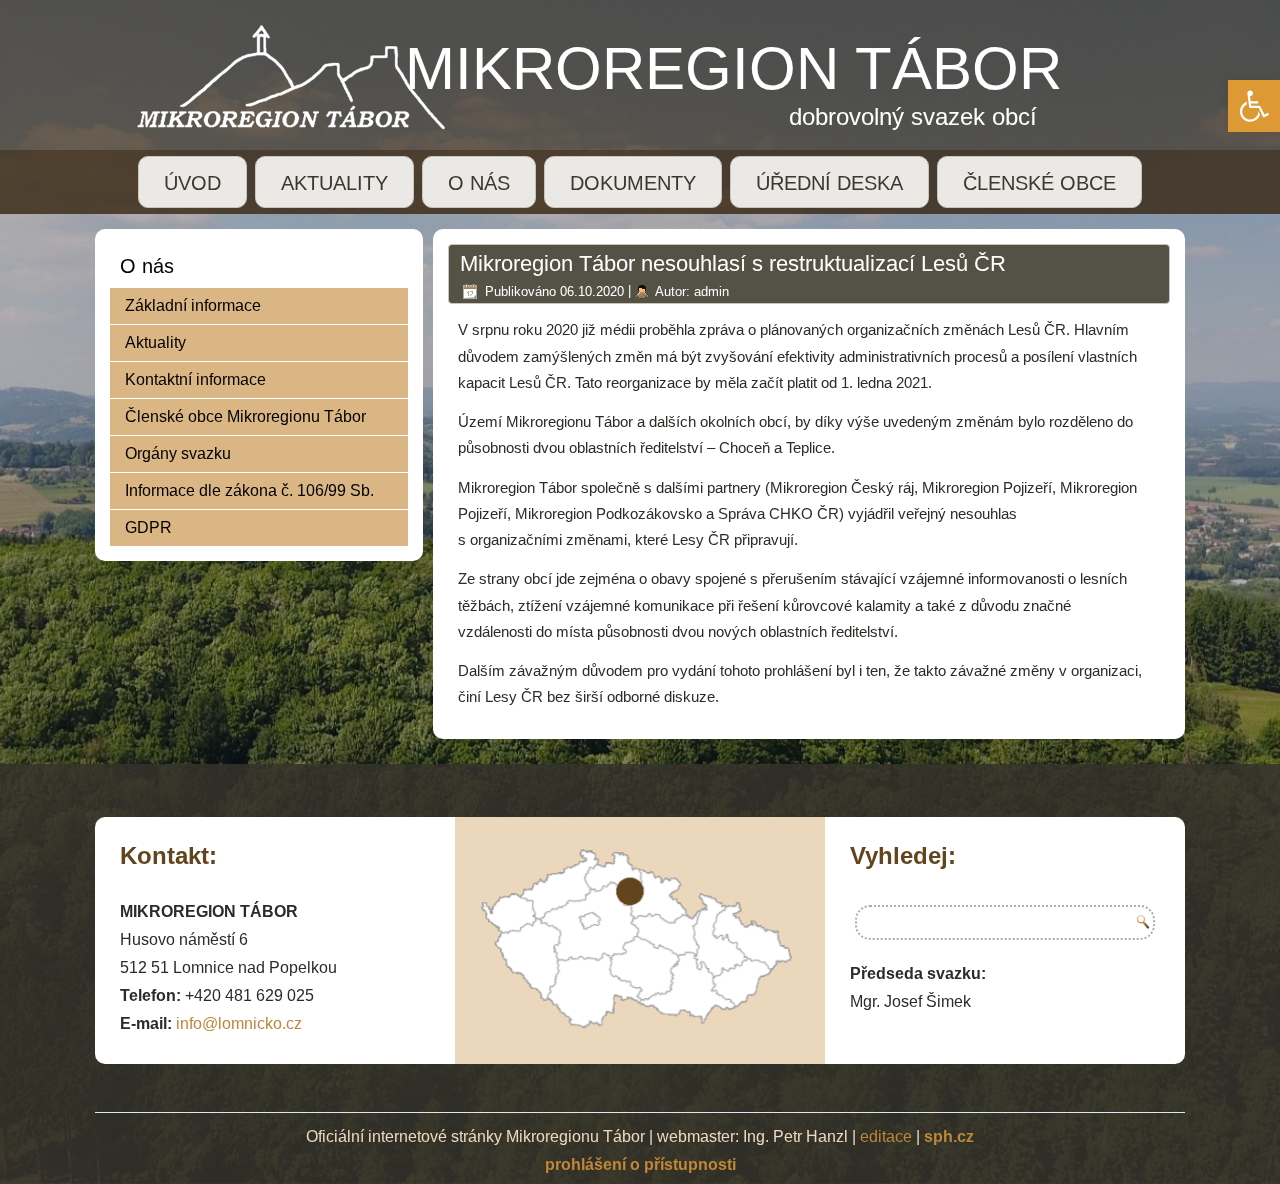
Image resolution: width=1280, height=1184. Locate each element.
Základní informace (193, 305)
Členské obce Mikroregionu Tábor (245, 416)
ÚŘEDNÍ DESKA (829, 183)
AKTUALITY (334, 183)
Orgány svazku (178, 453)
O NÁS (479, 183)
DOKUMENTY (633, 183)
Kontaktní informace (195, 379)
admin (711, 291)
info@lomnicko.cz (239, 1023)
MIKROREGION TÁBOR (733, 68)
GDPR (148, 527)
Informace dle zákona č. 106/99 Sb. (249, 490)
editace (886, 1136)
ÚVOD (192, 183)
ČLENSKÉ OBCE (1039, 183)
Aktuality (155, 342)
